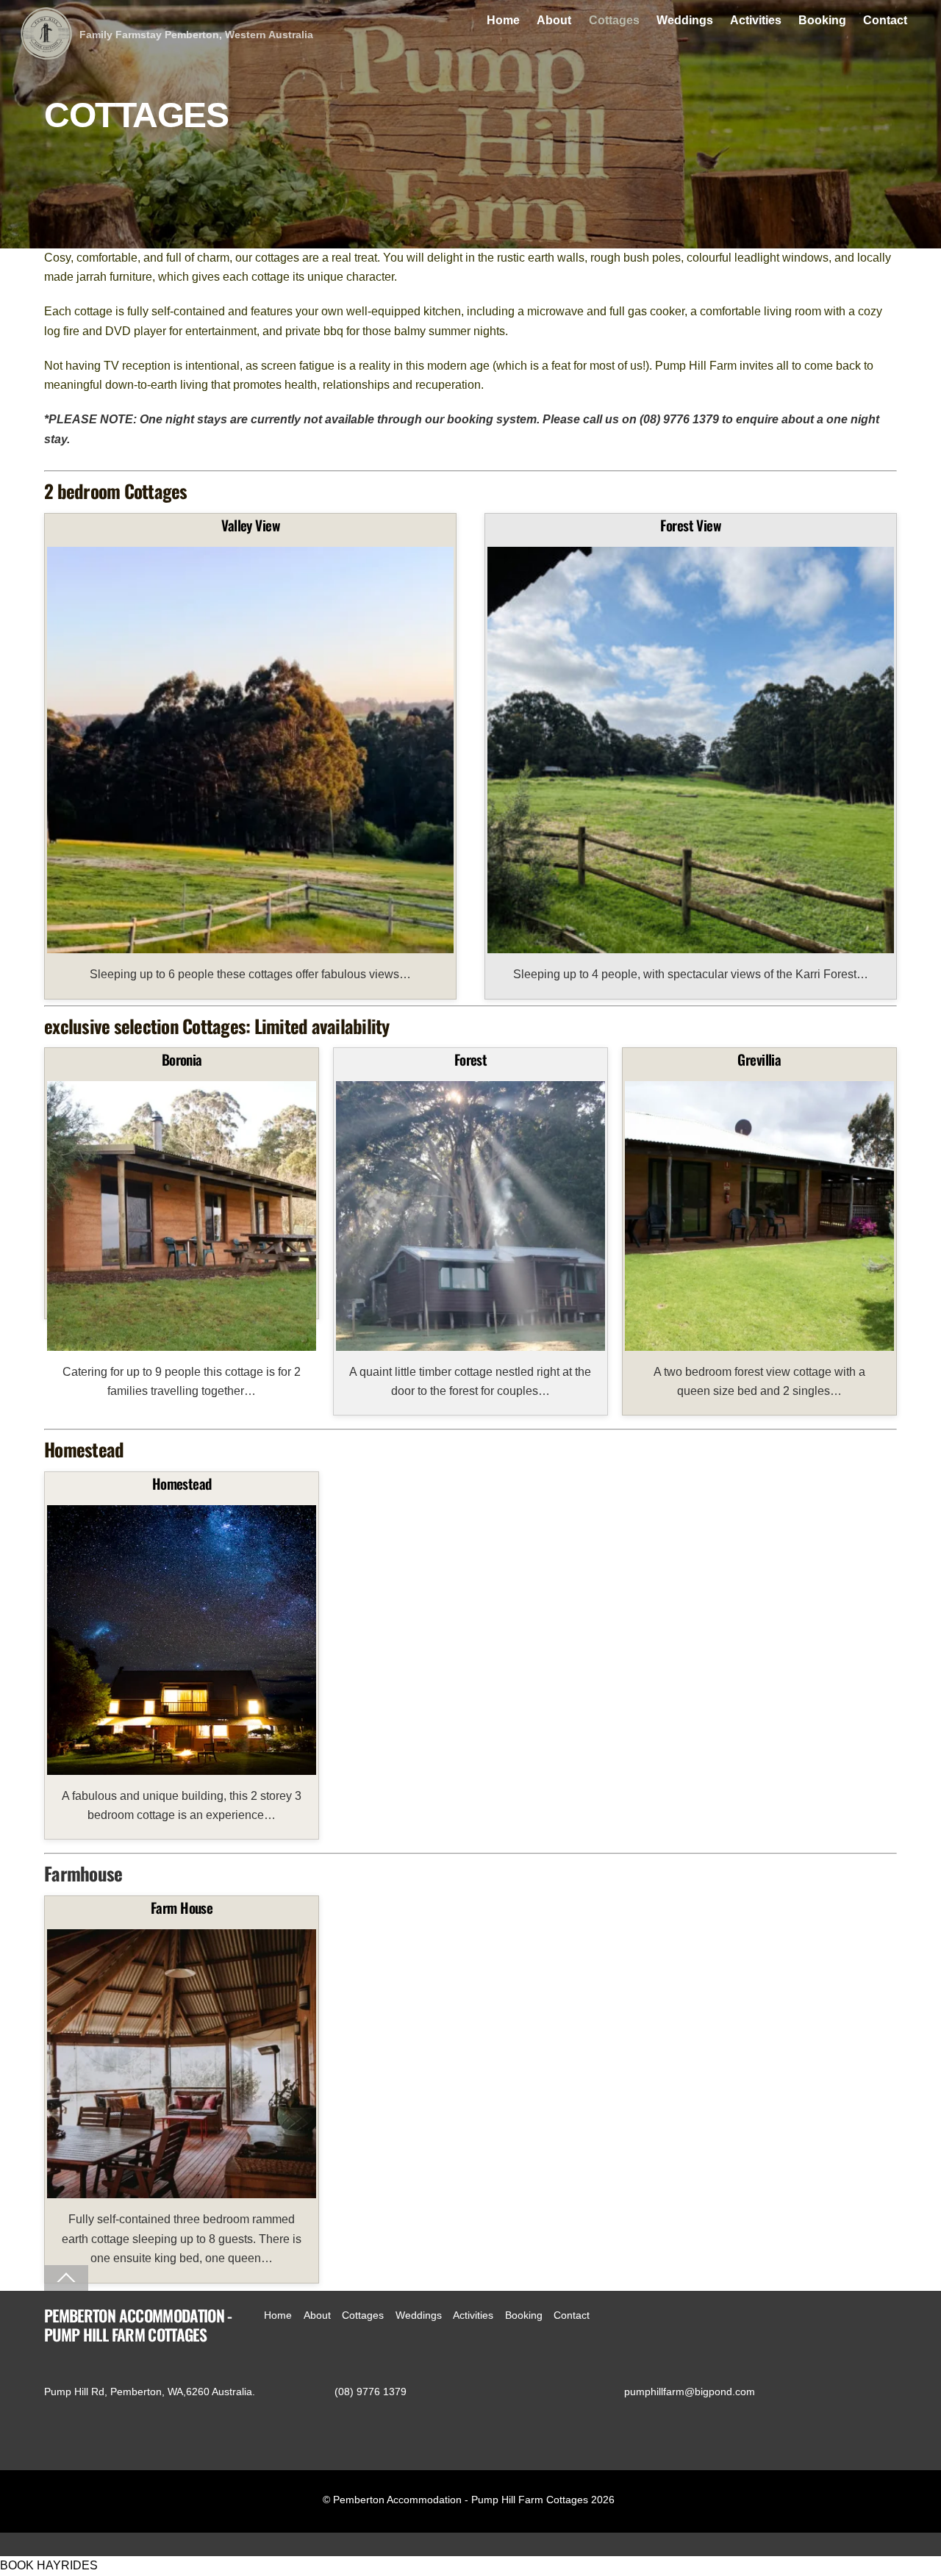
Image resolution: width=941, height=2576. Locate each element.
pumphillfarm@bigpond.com (690, 2392)
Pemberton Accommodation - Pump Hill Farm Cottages (461, 2500)
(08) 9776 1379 (371, 2392)
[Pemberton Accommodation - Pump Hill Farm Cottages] (46, 50)
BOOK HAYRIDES (49, 2565)
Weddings (685, 20)
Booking (822, 20)
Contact (885, 20)
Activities (756, 20)
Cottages (614, 20)
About (554, 20)
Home (503, 20)
